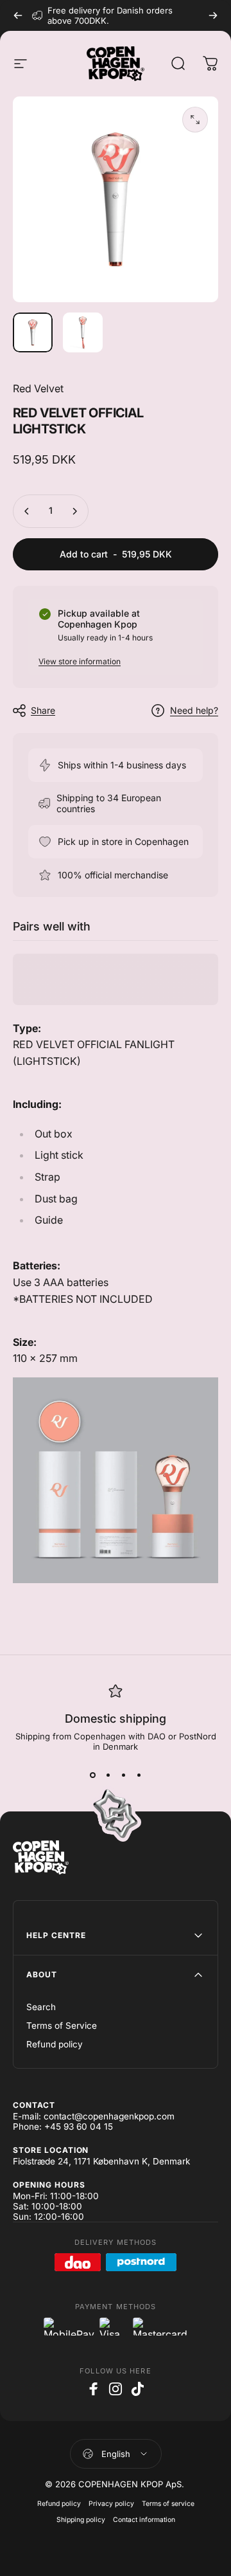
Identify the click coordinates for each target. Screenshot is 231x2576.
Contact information (144, 2520)
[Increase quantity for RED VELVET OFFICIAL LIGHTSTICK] (74, 511)
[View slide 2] (108, 1775)
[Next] (213, 15)
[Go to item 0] (33, 332)
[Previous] (18, 15)
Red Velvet (38, 388)
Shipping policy (81, 2520)
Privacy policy (111, 2504)
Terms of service (168, 2504)
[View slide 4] (139, 1775)
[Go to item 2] (83, 332)
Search (41, 2007)
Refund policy (55, 2044)
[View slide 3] (123, 1775)
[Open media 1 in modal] (195, 120)
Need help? (194, 710)
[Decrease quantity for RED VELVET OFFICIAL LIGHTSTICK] (27, 511)
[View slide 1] (92, 1775)
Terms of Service (62, 2026)
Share (43, 710)
